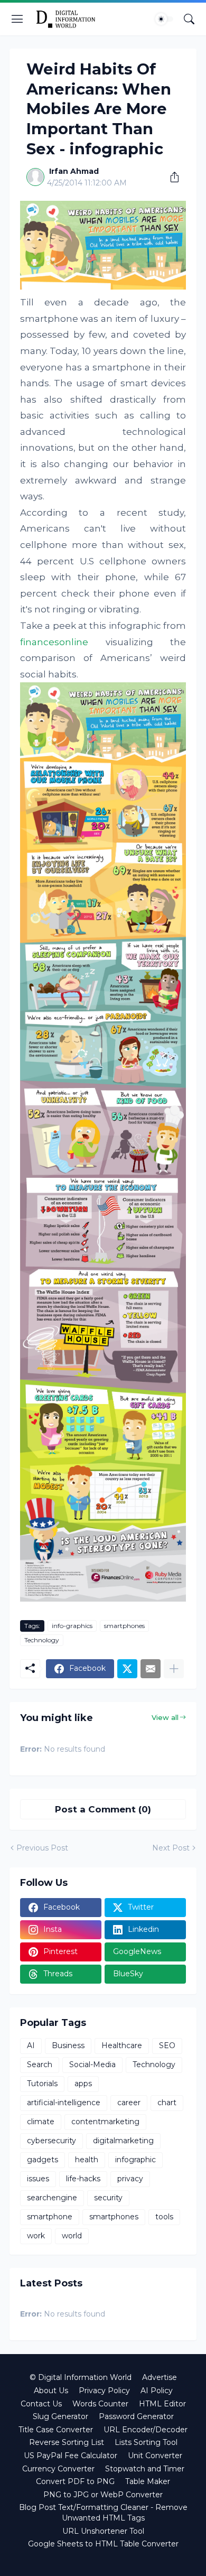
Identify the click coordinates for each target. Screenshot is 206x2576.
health (87, 2160)
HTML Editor (162, 2404)
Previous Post (42, 1848)
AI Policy (157, 2391)
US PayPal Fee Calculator (71, 2456)
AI (31, 2045)
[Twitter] (127, 1669)
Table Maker (148, 2481)
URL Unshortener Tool (103, 2531)
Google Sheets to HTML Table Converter (103, 2544)
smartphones (124, 1626)
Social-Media (92, 2064)
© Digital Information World (81, 2377)
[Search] (189, 19)
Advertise (160, 2377)
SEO (167, 2045)
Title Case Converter (56, 2430)
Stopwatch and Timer (145, 2469)
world (72, 2236)
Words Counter (100, 2404)
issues (38, 2179)
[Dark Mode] (164, 19)
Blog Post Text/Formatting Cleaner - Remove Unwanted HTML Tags (103, 2513)
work (36, 2236)
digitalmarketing (123, 2141)
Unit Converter (155, 2456)
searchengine (52, 2198)
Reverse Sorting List (67, 2442)
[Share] (171, 177)
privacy (130, 2179)
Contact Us (41, 2404)
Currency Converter (58, 2469)
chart (167, 2103)
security (108, 2198)
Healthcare (122, 2045)
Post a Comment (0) (103, 1809)
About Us (51, 2391)
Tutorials (42, 2084)
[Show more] (174, 1669)
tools (164, 2217)
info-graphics (72, 1626)
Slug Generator (60, 2416)
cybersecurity (51, 2141)
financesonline (54, 642)
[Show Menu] (17, 19)
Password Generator (136, 2416)
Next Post (171, 1848)
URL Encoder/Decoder (146, 2430)
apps (83, 2084)
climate (41, 2122)
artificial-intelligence (64, 2103)
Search (40, 2064)
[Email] (151, 1669)
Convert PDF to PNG (75, 2481)
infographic (135, 2160)
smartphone (50, 2217)
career (129, 2103)
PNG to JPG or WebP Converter (103, 2495)
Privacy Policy (104, 2391)
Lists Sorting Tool (146, 2442)
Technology (42, 1640)
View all (165, 1717)
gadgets (43, 2160)
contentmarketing (105, 2122)
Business (68, 2045)
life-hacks (83, 2179)
